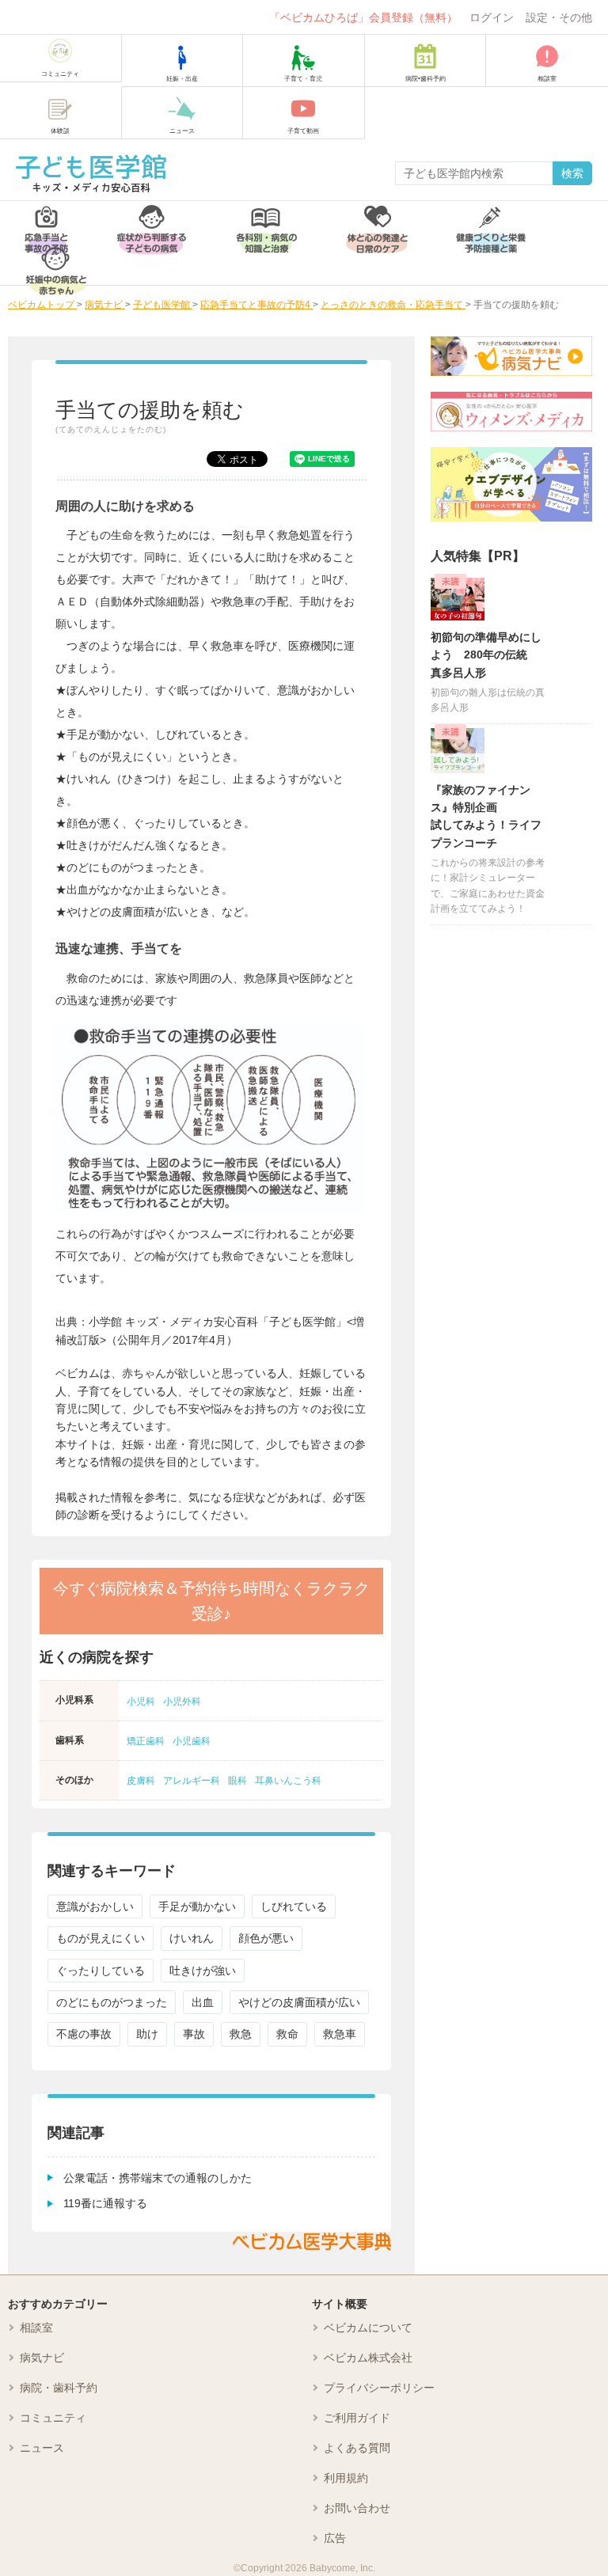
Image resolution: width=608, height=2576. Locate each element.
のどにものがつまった (112, 2002)
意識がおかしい (95, 1906)
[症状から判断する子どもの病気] (152, 222)
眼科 (237, 1781)
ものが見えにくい (101, 1938)
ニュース (42, 2448)
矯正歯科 (146, 1741)
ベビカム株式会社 (368, 2358)
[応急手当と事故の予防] (46, 222)
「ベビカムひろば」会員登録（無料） (363, 17)
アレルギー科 (192, 1781)
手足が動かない (197, 1906)
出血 (203, 2002)
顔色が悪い (266, 1938)
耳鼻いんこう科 (288, 1781)
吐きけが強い (203, 1971)
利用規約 (346, 2478)
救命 (287, 2034)
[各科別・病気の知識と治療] (266, 222)
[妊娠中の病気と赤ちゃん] (56, 264)
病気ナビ (42, 2358)
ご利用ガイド (357, 2418)
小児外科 (182, 1702)
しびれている (294, 1906)
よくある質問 (357, 2448)
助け (147, 2034)
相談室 (36, 2328)
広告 (335, 2538)
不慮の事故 (84, 2034)
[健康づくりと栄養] (491, 222)
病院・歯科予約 (59, 2388)
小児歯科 (192, 1741)
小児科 (141, 1702)
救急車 (340, 2034)
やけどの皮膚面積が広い (299, 2002)
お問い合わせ (357, 2508)
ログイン (492, 17)
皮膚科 (141, 1781)
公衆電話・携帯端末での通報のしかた (158, 2178)
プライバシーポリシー (379, 2388)
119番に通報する (105, 2203)
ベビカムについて (368, 2328)
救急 (241, 2034)
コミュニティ (53, 2418)
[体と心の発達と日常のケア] (377, 222)
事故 (194, 2034)
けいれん (192, 1938)
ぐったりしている (101, 1971)
